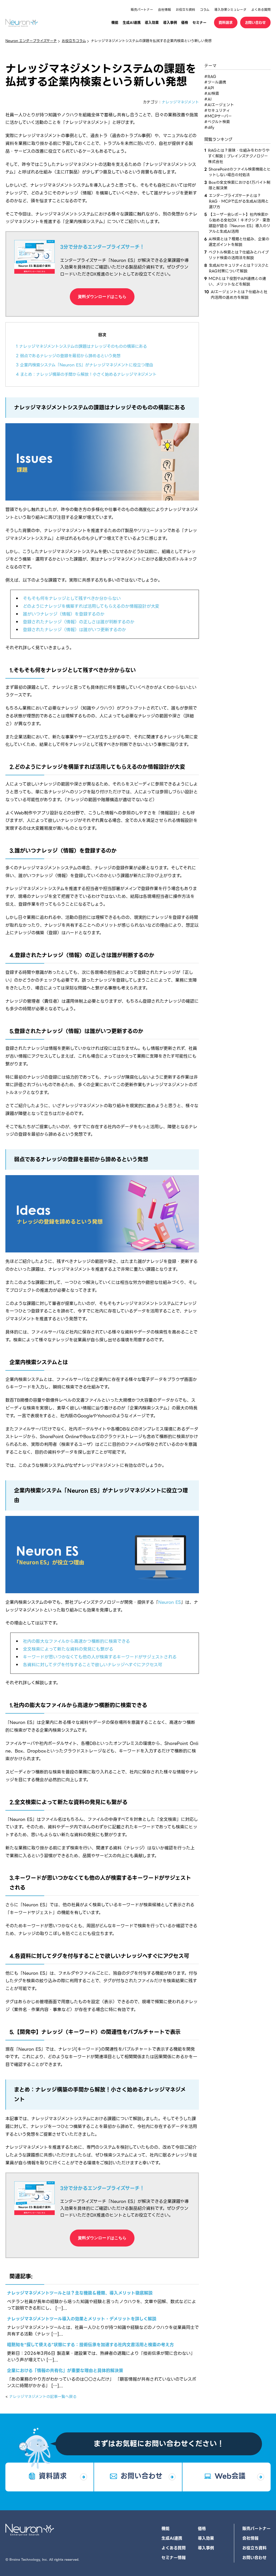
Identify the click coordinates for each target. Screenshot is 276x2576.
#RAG (210, 77)
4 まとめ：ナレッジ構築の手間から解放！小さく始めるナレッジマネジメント (86, 374)
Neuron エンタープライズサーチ (31, 41)
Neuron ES (170, 1602)
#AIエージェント (219, 105)
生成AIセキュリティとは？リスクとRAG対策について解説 (239, 268)
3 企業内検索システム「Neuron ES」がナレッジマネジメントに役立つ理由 (84, 365)
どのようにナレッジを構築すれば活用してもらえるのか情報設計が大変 (91, 606)
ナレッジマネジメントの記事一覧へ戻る (43, 2397)
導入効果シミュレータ (230, 10)
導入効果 (152, 22)
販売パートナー (142, 10)
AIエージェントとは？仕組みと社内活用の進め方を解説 (239, 295)
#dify (209, 127)
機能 (115, 22)
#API (209, 88)
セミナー (199, 22)
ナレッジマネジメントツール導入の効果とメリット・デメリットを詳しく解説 (82, 2319)
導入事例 (170, 22)
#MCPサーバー (218, 116)
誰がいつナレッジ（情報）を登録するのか (64, 614)
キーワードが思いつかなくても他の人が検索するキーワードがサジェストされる (100, 1657)
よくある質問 (261, 10)
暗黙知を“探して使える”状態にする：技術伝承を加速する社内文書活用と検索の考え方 (90, 2345)
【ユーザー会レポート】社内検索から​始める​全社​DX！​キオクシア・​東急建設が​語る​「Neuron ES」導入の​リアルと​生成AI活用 (239, 223)
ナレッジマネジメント (180, 102)
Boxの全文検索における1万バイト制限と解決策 (239, 185)
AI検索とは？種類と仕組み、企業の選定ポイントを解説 (239, 242)
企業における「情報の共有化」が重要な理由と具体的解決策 (65, 2371)
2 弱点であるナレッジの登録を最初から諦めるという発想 (68, 356)
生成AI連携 (132, 22)
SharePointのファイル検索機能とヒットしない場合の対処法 (240, 172)
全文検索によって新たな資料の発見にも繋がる (68, 1649)
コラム (205, 10)
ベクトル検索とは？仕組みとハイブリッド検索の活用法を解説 (239, 255)
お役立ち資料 (185, 10)
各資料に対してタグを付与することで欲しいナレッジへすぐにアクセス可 (93, 1665)
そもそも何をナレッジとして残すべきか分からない (72, 598)
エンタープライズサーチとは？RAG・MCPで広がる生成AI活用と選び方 (239, 201)
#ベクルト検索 (217, 122)
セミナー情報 (174, 2558)
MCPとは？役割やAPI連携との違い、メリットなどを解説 (237, 282)
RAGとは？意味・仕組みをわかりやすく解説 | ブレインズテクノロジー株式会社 (239, 156)
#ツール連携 (215, 82)
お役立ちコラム (74, 41)
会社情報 (164, 10)
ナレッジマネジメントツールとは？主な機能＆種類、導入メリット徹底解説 (80, 2293)
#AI (208, 99)
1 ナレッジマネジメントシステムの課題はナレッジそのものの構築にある (81, 346)
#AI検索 (212, 93)
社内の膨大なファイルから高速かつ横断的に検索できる (76, 1641)
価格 (185, 22)
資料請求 (226, 22)
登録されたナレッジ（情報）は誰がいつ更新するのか (75, 630)
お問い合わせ (256, 22)
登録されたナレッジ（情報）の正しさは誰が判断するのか (79, 622)
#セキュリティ (217, 110)
